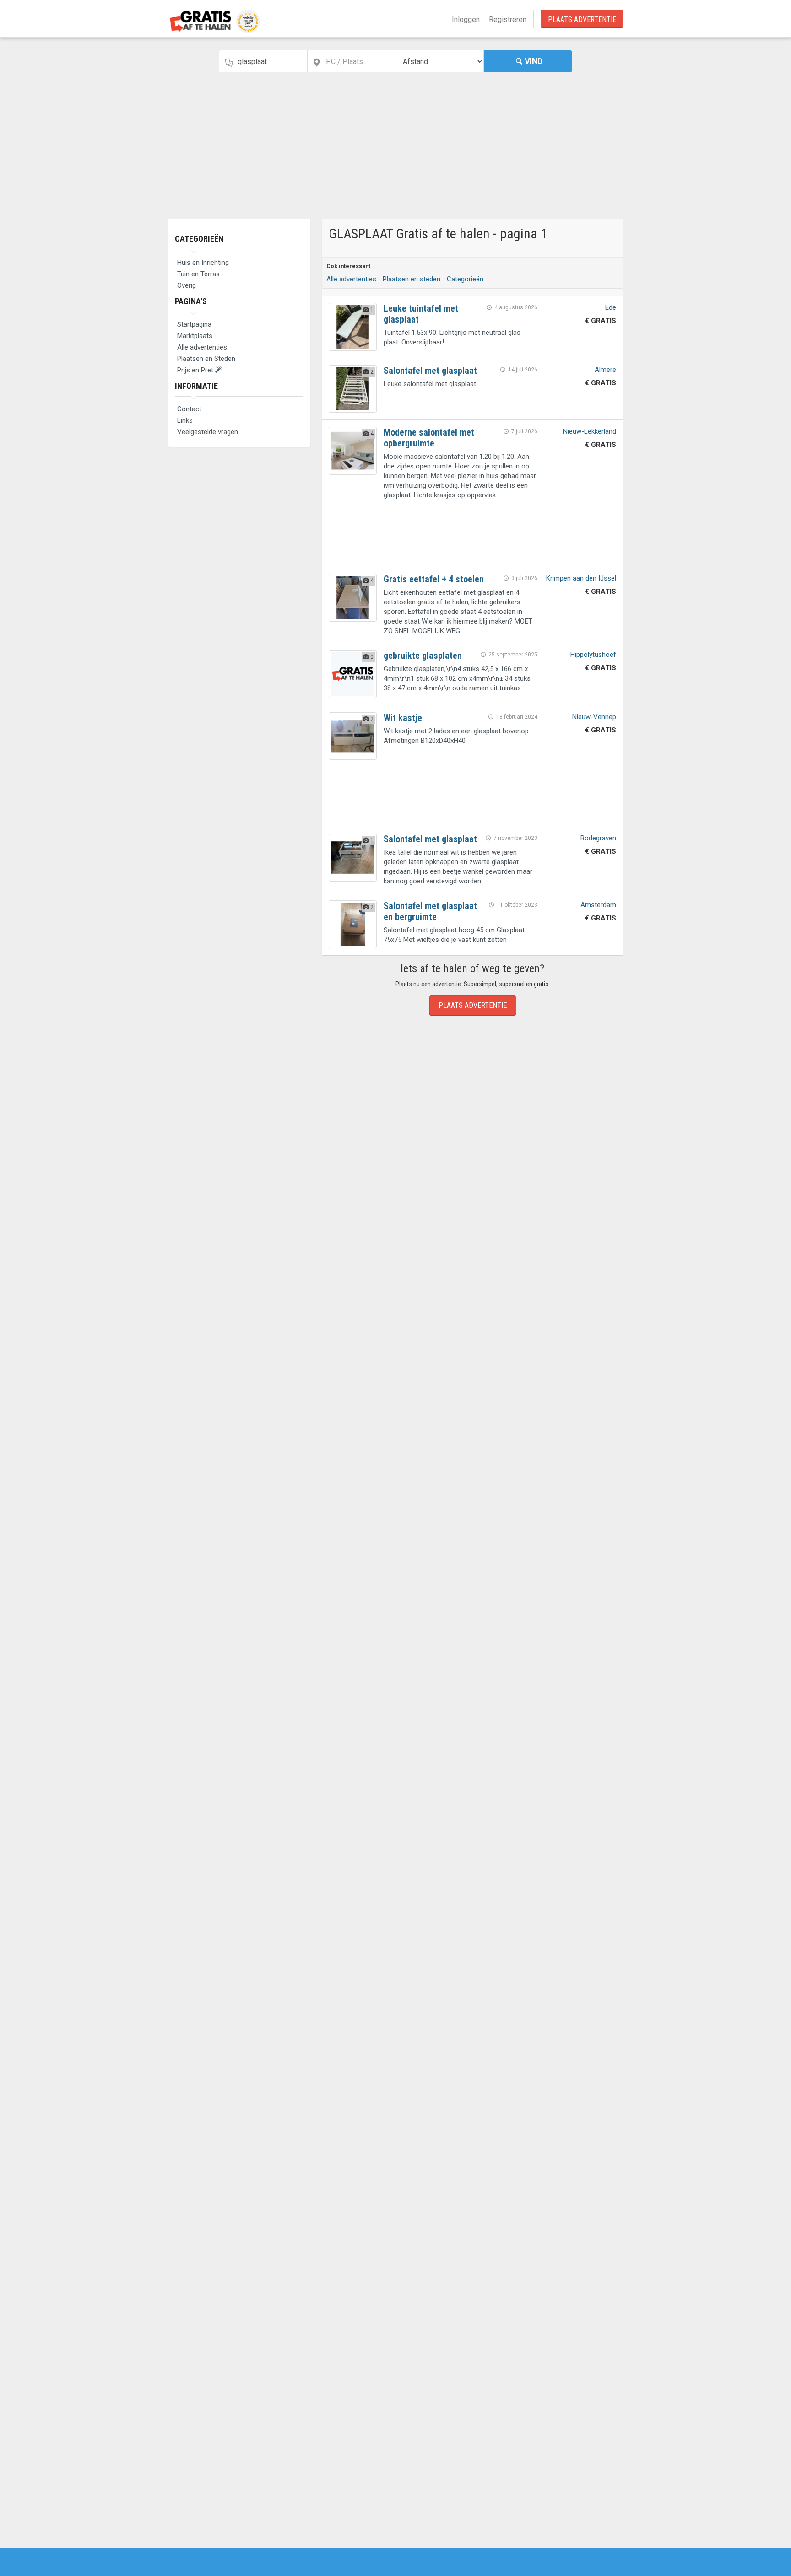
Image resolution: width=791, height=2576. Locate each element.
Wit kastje (403, 718)
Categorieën (199, 239)
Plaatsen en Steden (206, 359)
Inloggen (466, 19)
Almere (605, 370)
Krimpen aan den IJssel (581, 578)
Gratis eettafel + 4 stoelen (434, 579)
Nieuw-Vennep (594, 717)
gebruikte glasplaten (423, 656)
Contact (189, 409)
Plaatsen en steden (412, 279)
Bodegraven (598, 838)
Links (185, 420)
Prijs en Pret (196, 370)
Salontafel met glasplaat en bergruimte (430, 911)
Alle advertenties (202, 347)
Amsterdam (598, 905)
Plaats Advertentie (582, 19)
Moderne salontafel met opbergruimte (429, 438)
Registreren (508, 19)
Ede (611, 307)
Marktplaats (195, 336)
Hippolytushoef (593, 655)
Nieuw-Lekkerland (590, 431)
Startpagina (194, 324)
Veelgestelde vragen (208, 432)
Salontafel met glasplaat (430, 371)
